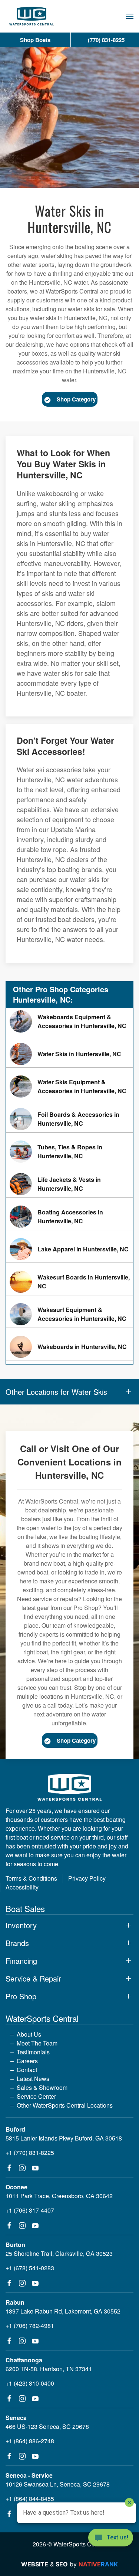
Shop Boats (35, 40)
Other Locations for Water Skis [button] (56, 1392)
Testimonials (33, 2052)
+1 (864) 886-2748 (30, 2441)
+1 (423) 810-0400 (30, 2383)
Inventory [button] (21, 1925)
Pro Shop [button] (21, 1996)
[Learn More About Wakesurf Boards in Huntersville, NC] (69, 1282)
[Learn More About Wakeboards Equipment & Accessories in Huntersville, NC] (69, 1021)
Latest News (33, 2079)
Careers (27, 2061)
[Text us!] (111, 2538)
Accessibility (22, 1887)
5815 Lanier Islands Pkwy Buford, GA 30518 (64, 2138)
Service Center (36, 2096)
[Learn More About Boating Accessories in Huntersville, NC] (69, 1217)
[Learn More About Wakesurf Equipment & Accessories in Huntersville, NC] (69, 1314)
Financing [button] (21, 1961)
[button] (130, 16)
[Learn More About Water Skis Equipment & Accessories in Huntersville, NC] (69, 1087)
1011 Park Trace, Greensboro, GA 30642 (59, 2196)
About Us (29, 2034)
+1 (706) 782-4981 (30, 2326)
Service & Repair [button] (33, 1979)
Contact (27, 2070)
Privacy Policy (87, 1878)
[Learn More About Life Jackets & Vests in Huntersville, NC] (69, 1184)
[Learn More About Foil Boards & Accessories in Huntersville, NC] (69, 1119)
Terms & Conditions (31, 1878)
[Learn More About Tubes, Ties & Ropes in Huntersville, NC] (69, 1152)
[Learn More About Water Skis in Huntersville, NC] (69, 1054)
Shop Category (76, 399)
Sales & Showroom (42, 2087)
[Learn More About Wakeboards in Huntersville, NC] (69, 1347)
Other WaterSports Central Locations (65, 2105)
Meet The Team (37, 2043)
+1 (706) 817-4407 (30, 2210)
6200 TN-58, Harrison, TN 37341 (49, 2369)
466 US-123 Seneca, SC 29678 (47, 2426)
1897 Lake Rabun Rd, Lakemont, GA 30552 (63, 2311)
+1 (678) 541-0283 (30, 2268)
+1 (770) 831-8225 (30, 2153)
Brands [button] (17, 1943)
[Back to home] (32, 16)
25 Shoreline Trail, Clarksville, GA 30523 (59, 2253)
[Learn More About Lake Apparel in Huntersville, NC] (69, 1249)
